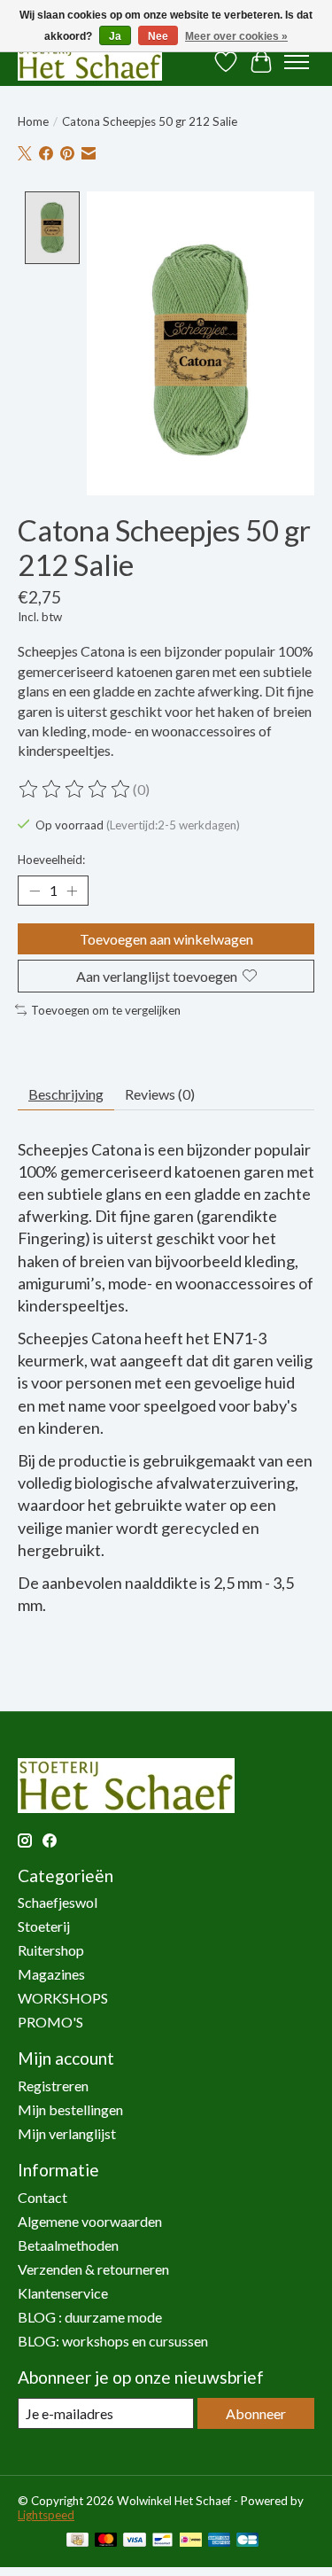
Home (33, 121)
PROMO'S (50, 2022)
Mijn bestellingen (70, 2109)
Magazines (51, 1974)
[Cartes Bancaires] (247, 2541)
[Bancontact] (162, 2541)
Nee (158, 36)
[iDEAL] (191, 2541)
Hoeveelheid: (51, 860)
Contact (42, 2197)
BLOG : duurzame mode (90, 2317)
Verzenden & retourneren (93, 2269)
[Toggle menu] (297, 62)
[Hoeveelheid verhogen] (72, 891)
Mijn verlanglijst (67, 2133)
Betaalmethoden (68, 2245)
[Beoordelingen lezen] (75, 790)
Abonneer (256, 2413)
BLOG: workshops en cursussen (113, 2341)
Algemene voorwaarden (90, 2221)
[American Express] (220, 2541)
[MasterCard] (106, 2541)
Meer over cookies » (236, 36)
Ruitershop (51, 1950)
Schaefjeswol (58, 1902)
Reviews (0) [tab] (160, 1094)
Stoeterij (44, 1926)
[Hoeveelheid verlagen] (35, 891)
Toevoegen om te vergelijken (106, 1010)
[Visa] (135, 2541)
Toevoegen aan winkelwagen (166, 939)
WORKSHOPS (63, 1998)
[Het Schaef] (90, 62)
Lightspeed (46, 2515)
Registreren (53, 2086)
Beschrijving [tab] (66, 1094)
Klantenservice (63, 2293)
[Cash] (77, 2541)
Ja (115, 36)
